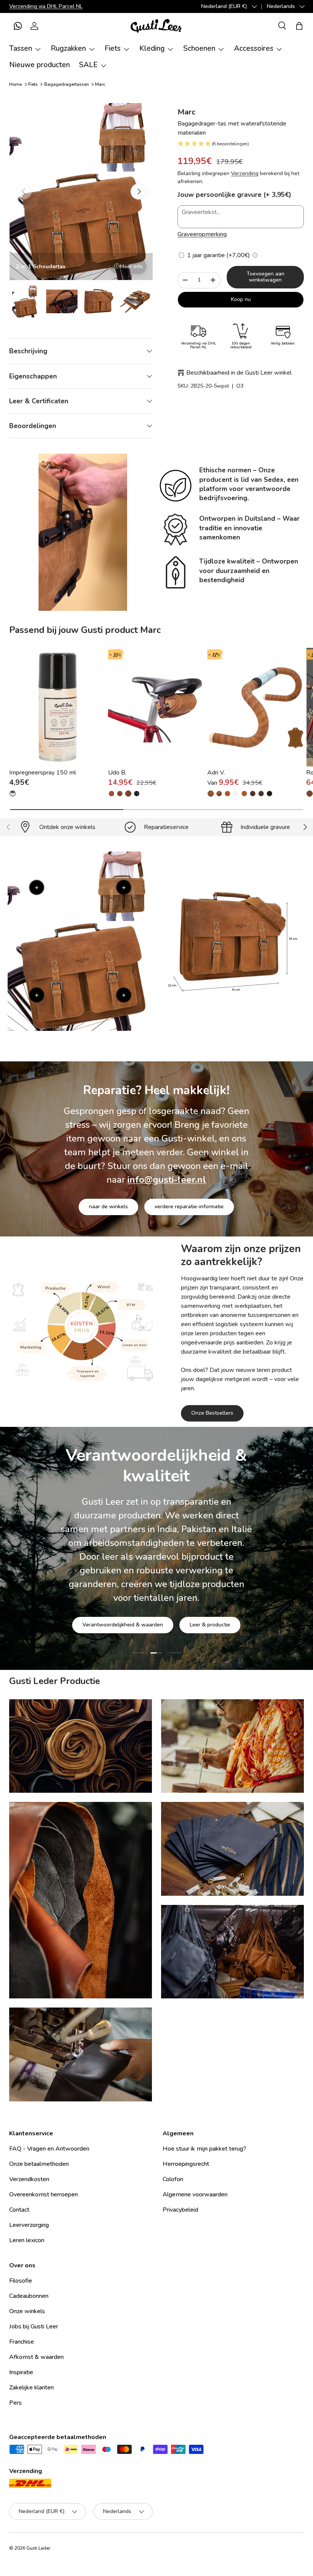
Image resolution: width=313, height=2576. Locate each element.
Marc (100, 84)
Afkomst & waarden (36, 2357)
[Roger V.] (310, 794)
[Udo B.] (156, 707)
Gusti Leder (38, 2548)
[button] (18, 26)
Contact (19, 2210)
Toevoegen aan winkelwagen (265, 277)
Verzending (245, 173)
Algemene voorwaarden (195, 2194)
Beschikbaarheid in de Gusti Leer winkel (239, 373)
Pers (15, 2403)
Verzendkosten (29, 2179)
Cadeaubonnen (29, 2296)
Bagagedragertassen (67, 84)
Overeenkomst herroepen (44, 2194)
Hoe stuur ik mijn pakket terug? (204, 2149)
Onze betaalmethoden (39, 2164)
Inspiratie (21, 2372)
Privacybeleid (180, 2210)
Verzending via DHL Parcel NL (46, 6)
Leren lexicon (27, 2240)
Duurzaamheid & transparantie (183, 1601)
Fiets (33, 84)
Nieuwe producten (40, 65)
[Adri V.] (256, 707)
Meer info (131, 266)
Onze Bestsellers (212, 1413)
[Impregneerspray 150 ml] (57, 707)
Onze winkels (27, 2311)
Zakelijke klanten (31, 2388)
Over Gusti (106, 1601)
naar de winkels (108, 1207)
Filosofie (21, 2281)
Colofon (173, 2179)
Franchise (22, 2342)
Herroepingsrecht (186, 2164)
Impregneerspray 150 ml (43, 773)
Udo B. (117, 773)
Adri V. (216, 773)
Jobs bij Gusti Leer (34, 2326)
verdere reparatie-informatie (189, 1207)
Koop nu (241, 299)
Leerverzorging (29, 2225)
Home (15, 84)
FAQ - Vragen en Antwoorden (49, 2149)
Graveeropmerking (202, 234)
